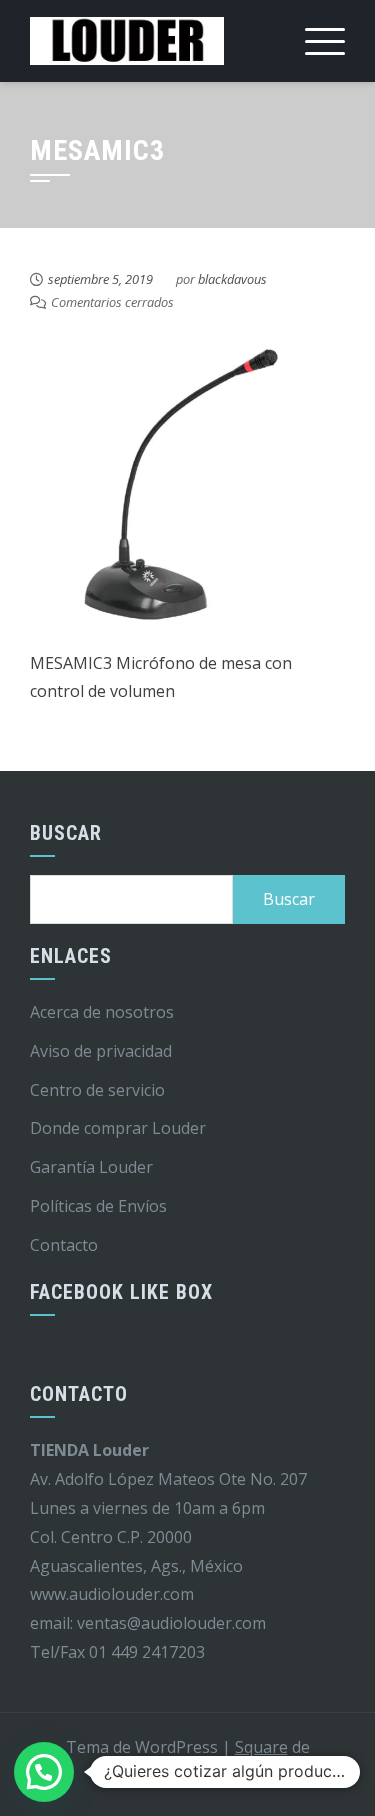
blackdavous (232, 279)
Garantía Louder (91, 1167)
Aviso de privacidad (101, 1051)
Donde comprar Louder (118, 1128)
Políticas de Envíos (98, 1206)
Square (261, 1747)
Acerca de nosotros (102, 1012)
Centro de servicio (97, 1090)
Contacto (64, 1245)
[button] (44, 1772)
